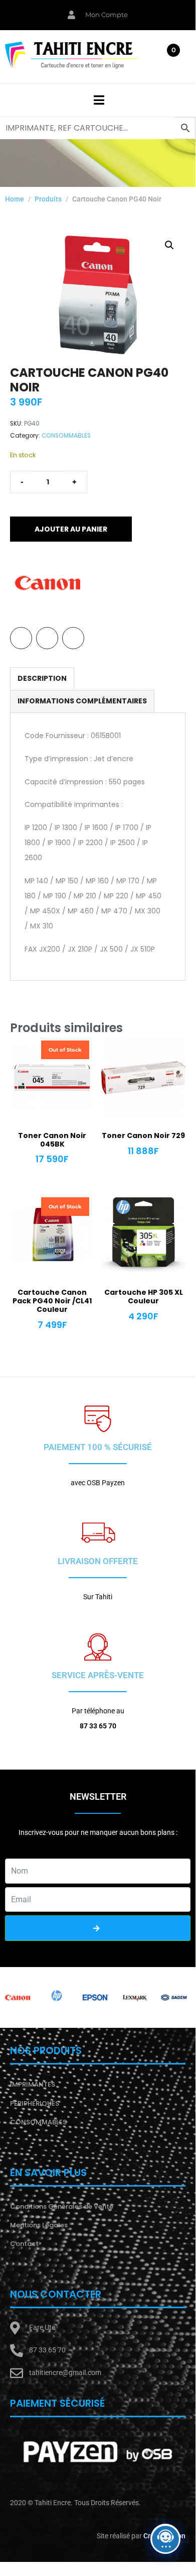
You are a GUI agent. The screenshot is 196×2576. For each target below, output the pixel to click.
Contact (24, 2244)
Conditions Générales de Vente (62, 2206)
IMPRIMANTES (33, 2084)
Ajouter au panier (71, 529)
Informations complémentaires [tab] (82, 701)
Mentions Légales (39, 2225)
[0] (170, 59)
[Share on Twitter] (47, 638)
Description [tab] (42, 678)
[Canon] (48, 583)
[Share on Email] (73, 638)
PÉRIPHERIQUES (35, 2103)
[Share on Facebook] (21, 638)
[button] (169, 245)
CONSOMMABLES (66, 436)
